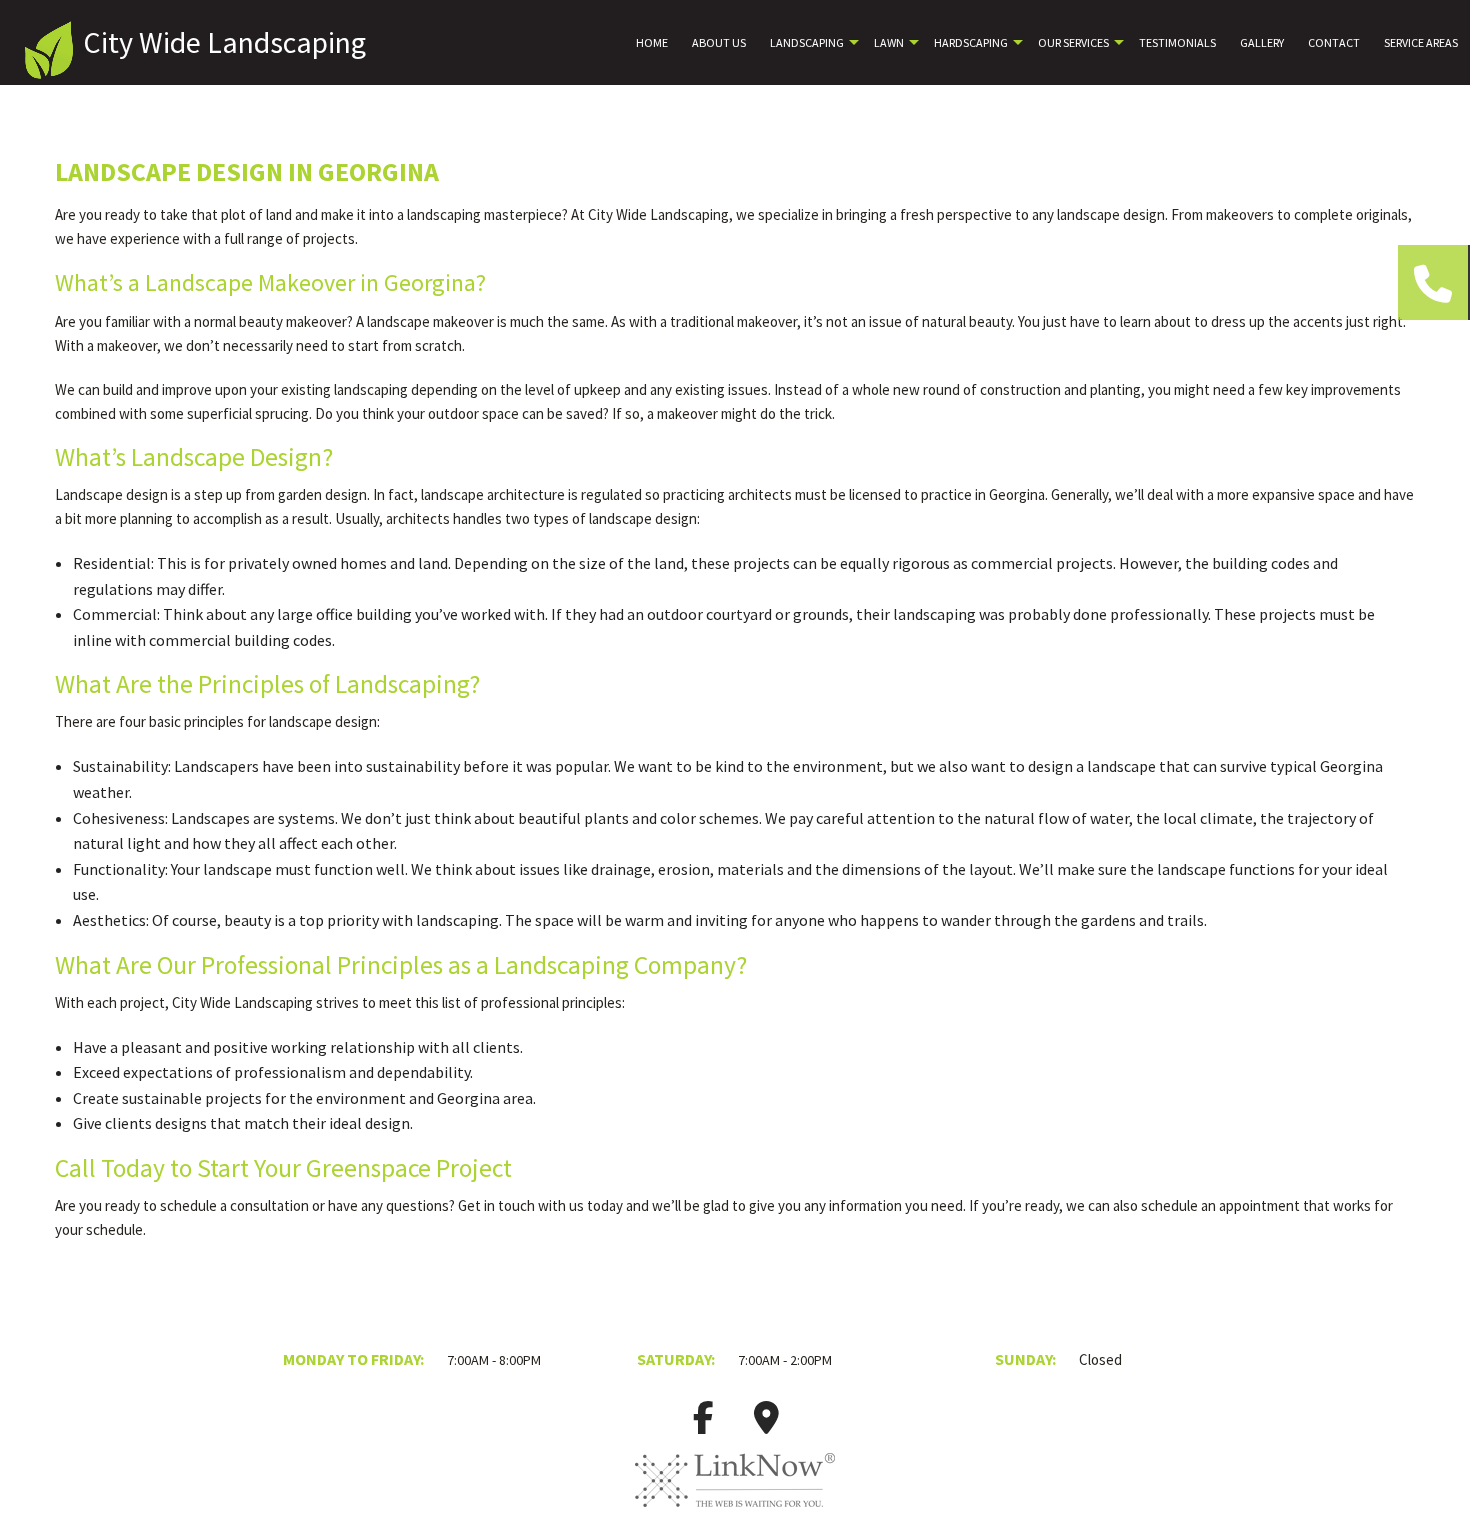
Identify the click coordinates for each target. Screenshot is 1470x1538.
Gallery (1262, 42)
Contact (1334, 42)
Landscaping (807, 42)
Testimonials (1177, 42)
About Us (719, 42)
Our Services (1073, 42)
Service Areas (1421, 42)
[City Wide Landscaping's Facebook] (704, 1424)
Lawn (889, 42)
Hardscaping (971, 42)
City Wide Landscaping (224, 42)
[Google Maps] (767, 1424)
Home (652, 42)
